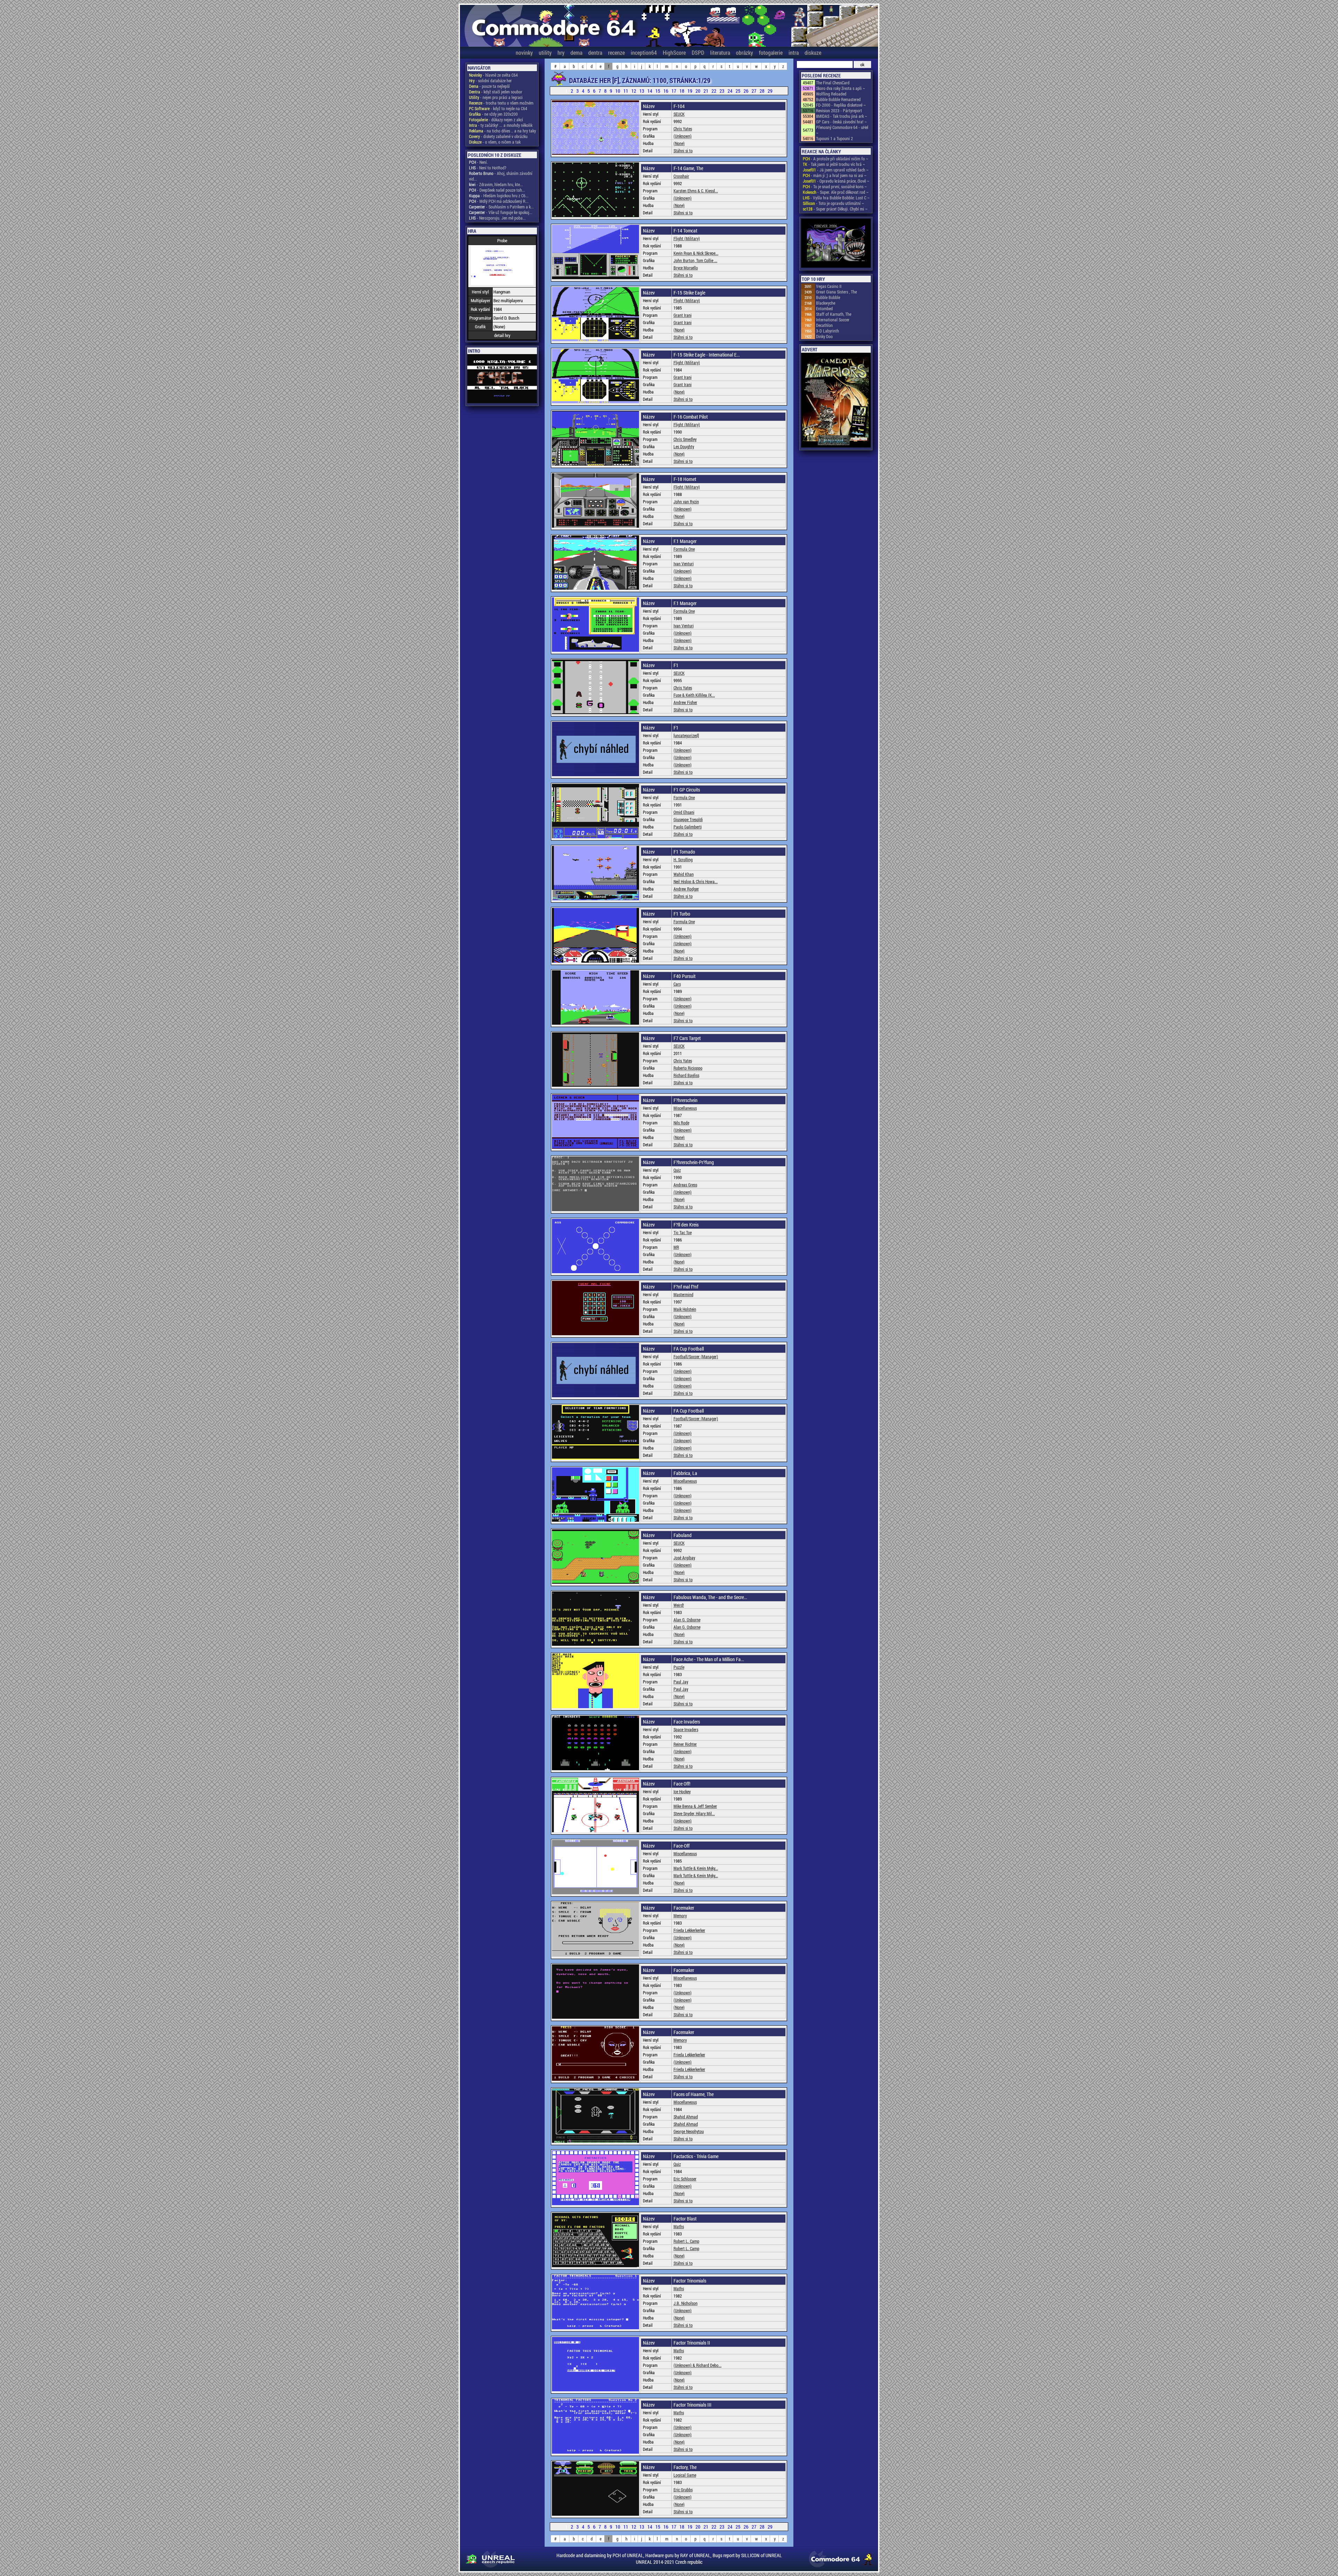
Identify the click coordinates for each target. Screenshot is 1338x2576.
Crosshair (681, 176)
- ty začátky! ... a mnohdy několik (501, 125)
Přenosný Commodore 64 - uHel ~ (842, 130)
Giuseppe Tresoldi (688, 819)
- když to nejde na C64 (498, 108)
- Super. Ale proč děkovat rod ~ (836, 192)
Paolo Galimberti (688, 827)
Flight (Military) (687, 238)
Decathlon (824, 325)
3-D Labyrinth (828, 331)
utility (545, 52)
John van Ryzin (686, 502)
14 (650, 91)
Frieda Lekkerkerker (689, 1930)
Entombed (824, 308)
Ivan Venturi (684, 564)
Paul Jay (681, 1682)
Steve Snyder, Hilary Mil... (694, 1813)
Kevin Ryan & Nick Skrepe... (696, 253)
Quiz (677, 1170)
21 (706, 91)
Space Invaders (686, 1729)
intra (794, 52)
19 (690, 91)
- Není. (478, 162)
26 (747, 91)
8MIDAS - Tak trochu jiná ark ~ (842, 116)
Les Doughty (684, 446)
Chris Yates (683, 129)
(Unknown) (683, 136)
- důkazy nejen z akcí (496, 120)
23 (722, 91)
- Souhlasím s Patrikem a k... (501, 207)
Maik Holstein (685, 1309)
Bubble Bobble (828, 297)
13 (642, 91)
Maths (679, 2226)
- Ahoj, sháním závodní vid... (501, 176)
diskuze (813, 52)
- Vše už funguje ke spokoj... (501, 212)
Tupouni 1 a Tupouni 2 (835, 138)
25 (739, 91)
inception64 (644, 52)
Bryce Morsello (686, 268)
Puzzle (679, 1667)
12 (634, 91)
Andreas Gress (685, 1185)
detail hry (502, 335)
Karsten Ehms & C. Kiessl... (696, 191)
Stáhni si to (683, 151)
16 (666, 91)
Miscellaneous (685, 1108)
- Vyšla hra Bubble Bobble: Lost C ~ (836, 198)
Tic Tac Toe (683, 1232)
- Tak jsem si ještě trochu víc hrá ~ (834, 164)
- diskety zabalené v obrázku (498, 136)
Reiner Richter (685, 1744)
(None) (679, 143)
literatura (720, 52)
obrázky (744, 52)
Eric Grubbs (683, 2490)
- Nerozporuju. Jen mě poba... (497, 218)
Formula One (684, 549)
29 (770, 91)
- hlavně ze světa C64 (493, 75)
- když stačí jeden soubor (496, 92)
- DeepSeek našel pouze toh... (497, 190)
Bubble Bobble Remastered (838, 99)
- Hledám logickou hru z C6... (499, 196)
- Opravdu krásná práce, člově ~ (836, 181)
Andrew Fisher (685, 702)
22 (714, 91)
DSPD (698, 52)
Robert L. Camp (686, 2241)
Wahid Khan (684, 874)
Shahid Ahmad (686, 2117)
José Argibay (684, 1558)
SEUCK (679, 114)
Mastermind (683, 1294)
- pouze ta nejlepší (489, 86)
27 (755, 91)
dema (576, 52)
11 (626, 91)
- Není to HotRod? (488, 168)
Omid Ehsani (684, 812)
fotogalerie (771, 52)
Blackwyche (826, 303)
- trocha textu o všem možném (501, 103)
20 (698, 91)
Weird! (679, 1605)
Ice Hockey (682, 1791)
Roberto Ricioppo (688, 1068)
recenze (616, 52)
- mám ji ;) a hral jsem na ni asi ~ (835, 175)
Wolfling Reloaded (831, 94)
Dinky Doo (824, 336)
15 (658, 91)
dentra (595, 52)
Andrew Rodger (686, 889)
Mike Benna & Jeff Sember (695, 1806)
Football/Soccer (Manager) (696, 1356)
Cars (677, 984)
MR (676, 1247)
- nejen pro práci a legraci (496, 97)
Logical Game (685, 2475)
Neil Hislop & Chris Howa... (696, 881)
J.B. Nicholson (686, 2303)
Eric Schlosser (685, 2179)
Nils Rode (681, 1123)
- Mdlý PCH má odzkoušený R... (499, 201)
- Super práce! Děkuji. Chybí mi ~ (835, 209)
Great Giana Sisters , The (836, 292)
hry (561, 52)
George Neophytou (689, 2131)
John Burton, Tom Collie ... (695, 260)
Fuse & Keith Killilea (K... (694, 695)
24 (730, 91)
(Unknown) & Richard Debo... (698, 2365)
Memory (680, 1916)
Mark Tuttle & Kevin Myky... (696, 1868)
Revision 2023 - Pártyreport (839, 110)
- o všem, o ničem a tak (495, 142)
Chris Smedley (685, 439)
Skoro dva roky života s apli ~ (841, 88)
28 (763, 91)
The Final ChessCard (833, 83)
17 (674, 91)
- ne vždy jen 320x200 (493, 114)
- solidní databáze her (490, 81)
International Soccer (833, 320)
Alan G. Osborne (687, 1620)
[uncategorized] (686, 735)
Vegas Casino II (829, 286)
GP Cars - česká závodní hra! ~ (841, 122)
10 (618, 91)
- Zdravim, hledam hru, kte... (496, 184)
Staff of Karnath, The (834, 314)
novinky (524, 52)
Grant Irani (683, 315)
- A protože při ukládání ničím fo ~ (836, 159)
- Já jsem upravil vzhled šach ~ (836, 170)
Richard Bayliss (686, 1075)
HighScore (674, 52)
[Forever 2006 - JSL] (836, 244)
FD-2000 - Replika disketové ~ (841, 105)
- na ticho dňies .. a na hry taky (502, 131)
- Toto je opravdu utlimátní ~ (833, 203)
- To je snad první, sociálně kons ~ (835, 186)
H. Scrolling (683, 859)
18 (682, 91)
